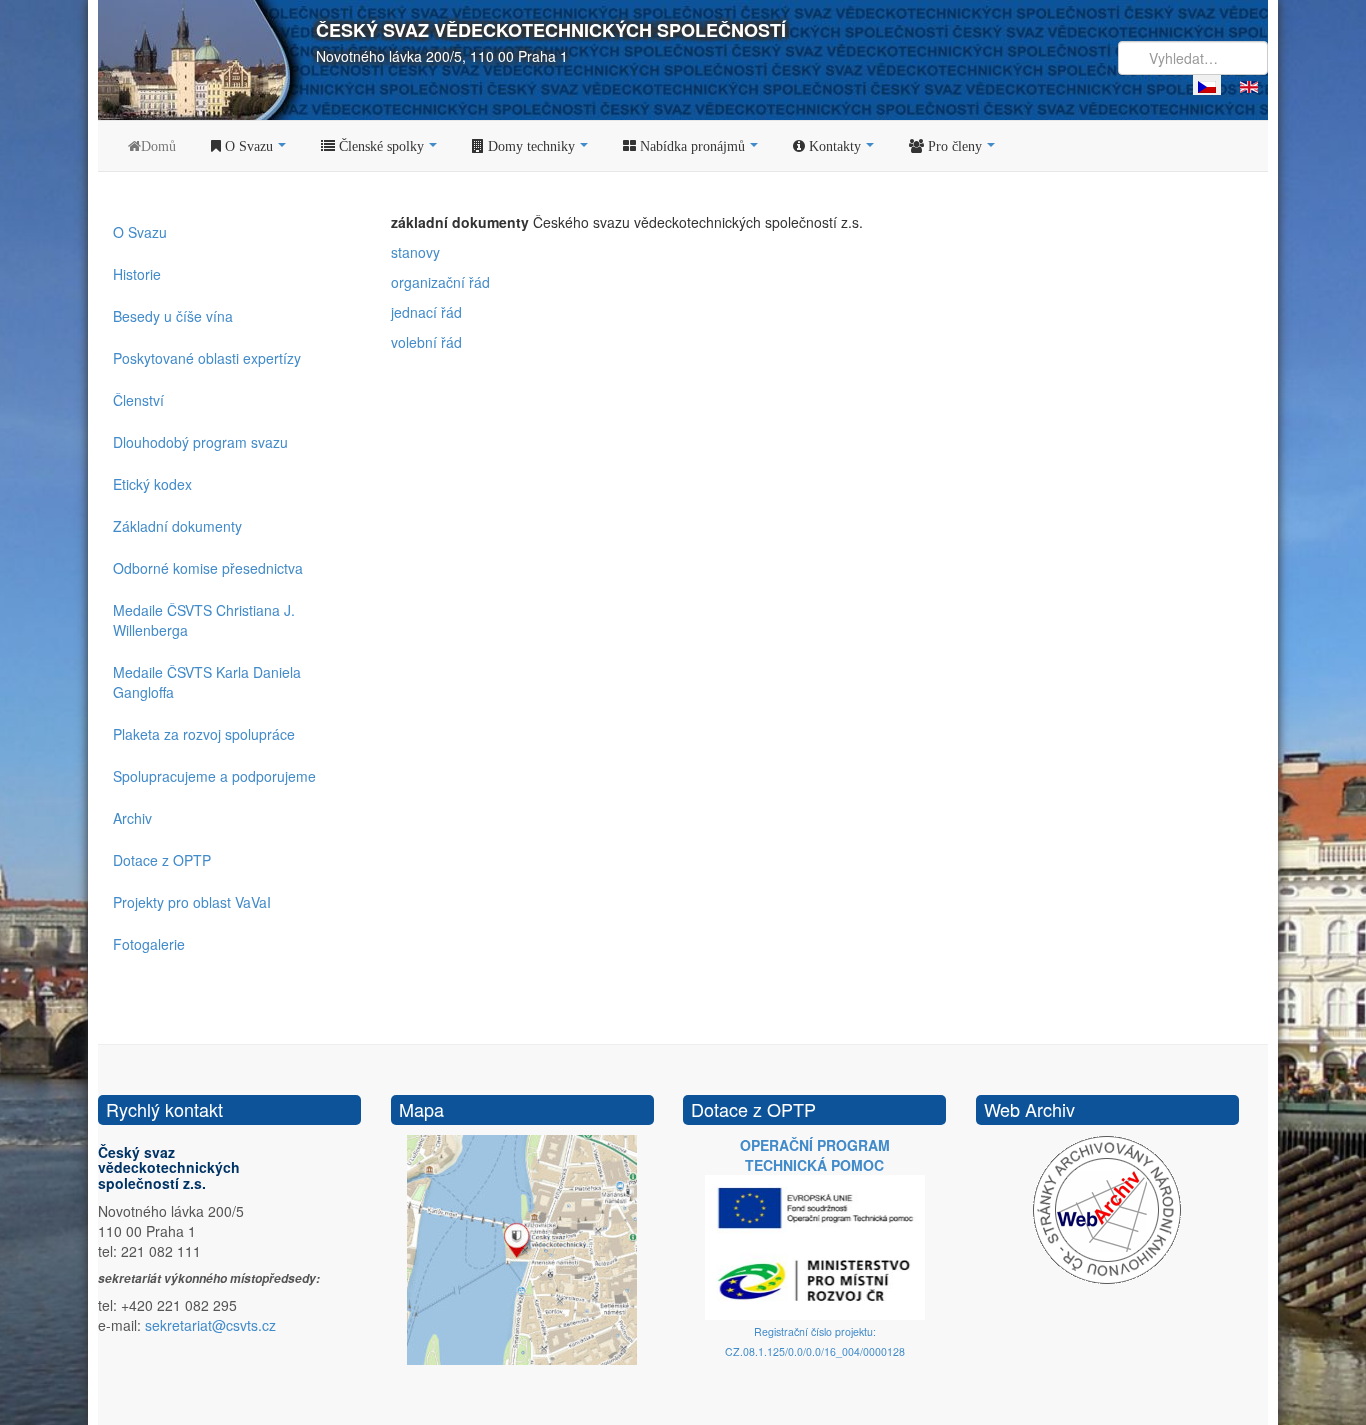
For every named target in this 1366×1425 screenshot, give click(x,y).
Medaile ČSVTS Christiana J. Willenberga (204, 620)
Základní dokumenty (177, 526)
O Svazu (140, 232)
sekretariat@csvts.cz (210, 1325)
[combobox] (1193, 58)
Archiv (132, 818)
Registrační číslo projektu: (815, 1331)
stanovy (415, 252)
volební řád (426, 342)
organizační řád (440, 282)
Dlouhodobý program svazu (200, 442)
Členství (138, 400)
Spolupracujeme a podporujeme (214, 776)
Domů (158, 146)
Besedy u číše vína (173, 316)
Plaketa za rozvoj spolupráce (204, 734)
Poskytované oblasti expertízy (207, 358)
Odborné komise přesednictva (208, 568)
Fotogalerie (149, 944)
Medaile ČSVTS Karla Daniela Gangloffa (207, 682)
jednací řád (426, 312)
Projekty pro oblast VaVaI (192, 902)
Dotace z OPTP (162, 860)
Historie (137, 274)
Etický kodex (152, 484)
